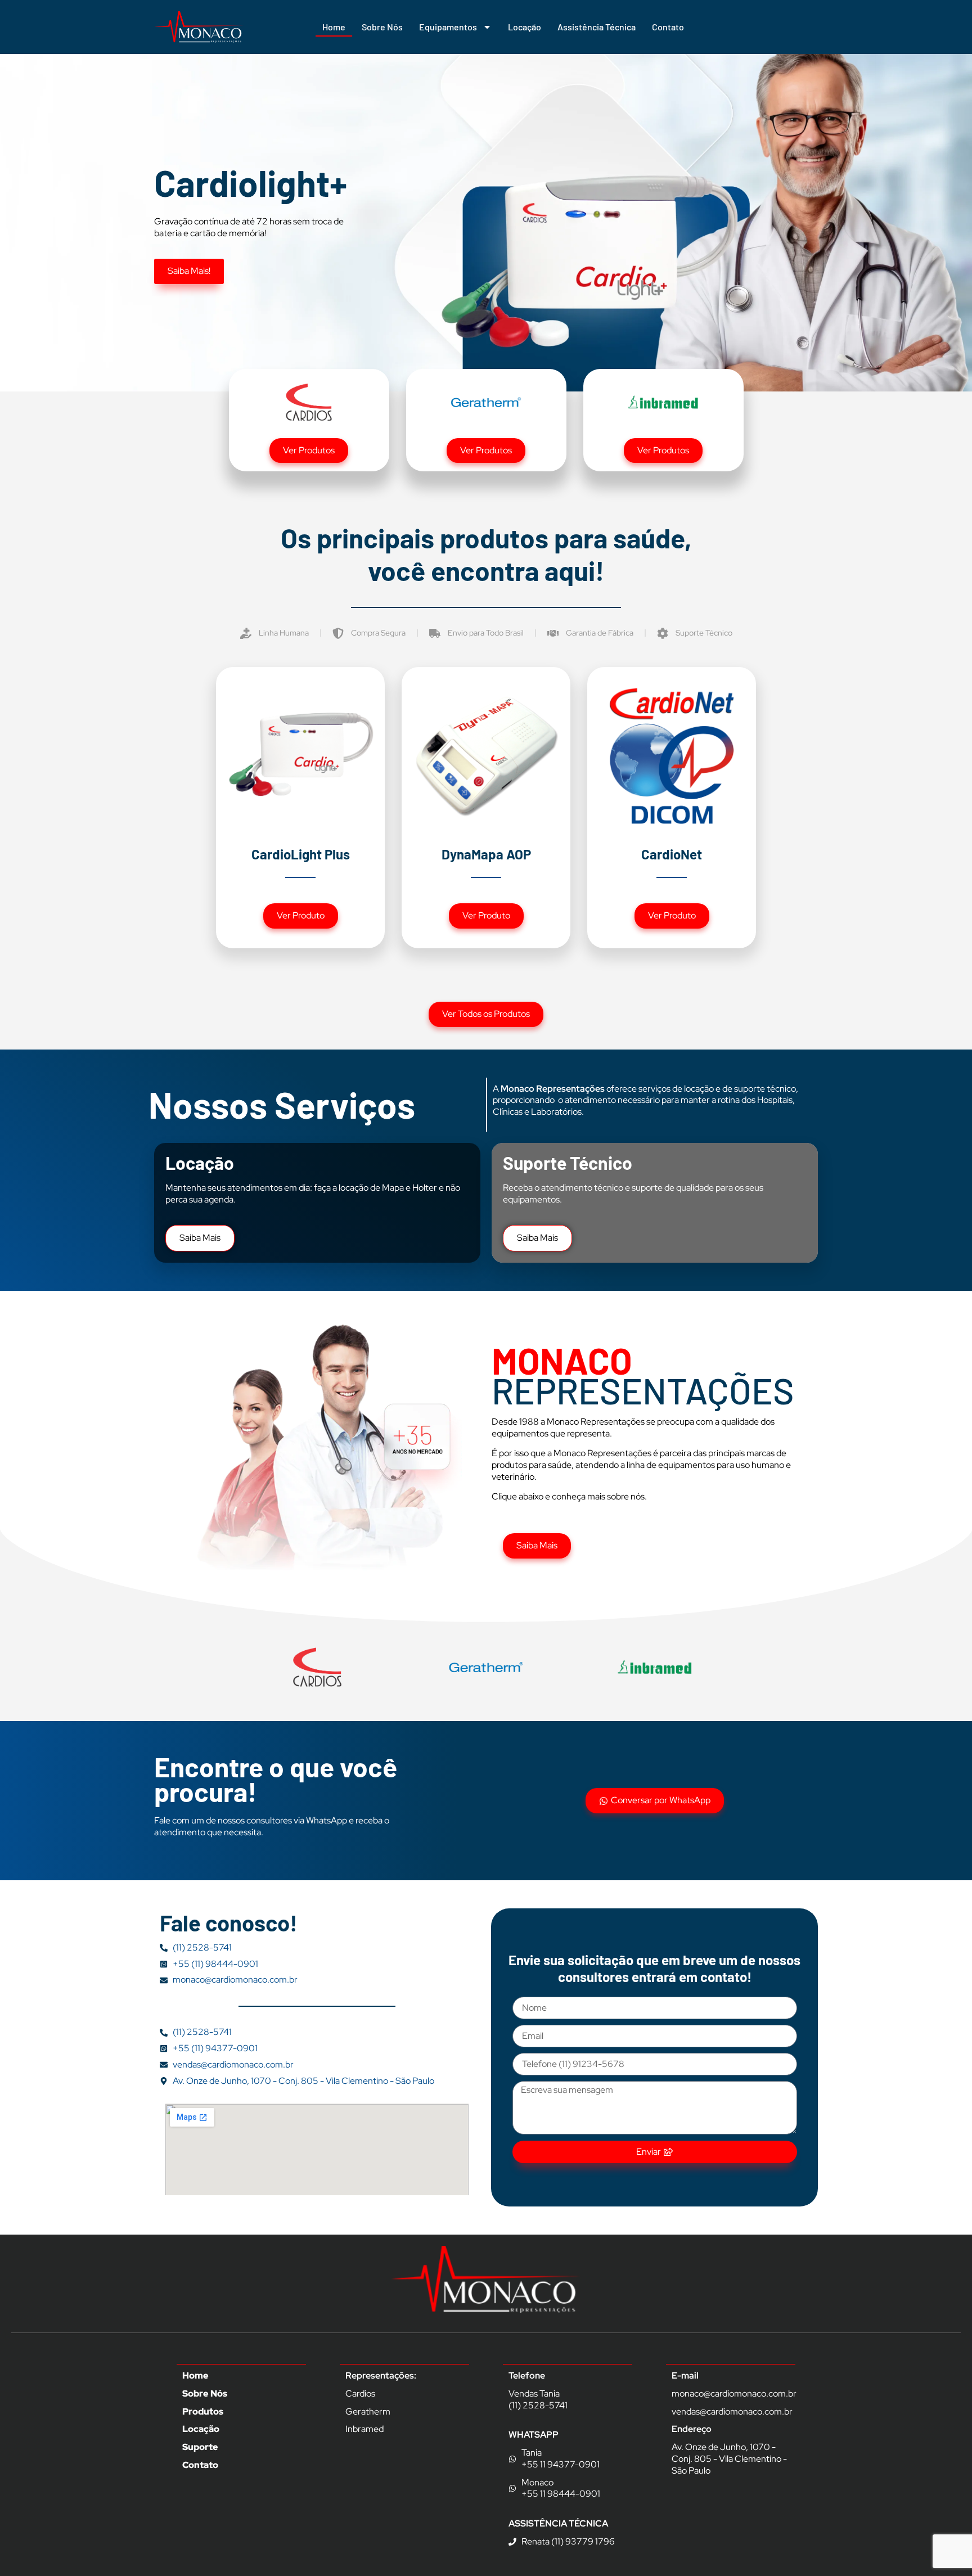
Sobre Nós (382, 27)
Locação (525, 27)
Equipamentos (448, 27)
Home (334, 27)
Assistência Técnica (597, 27)
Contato (668, 27)
